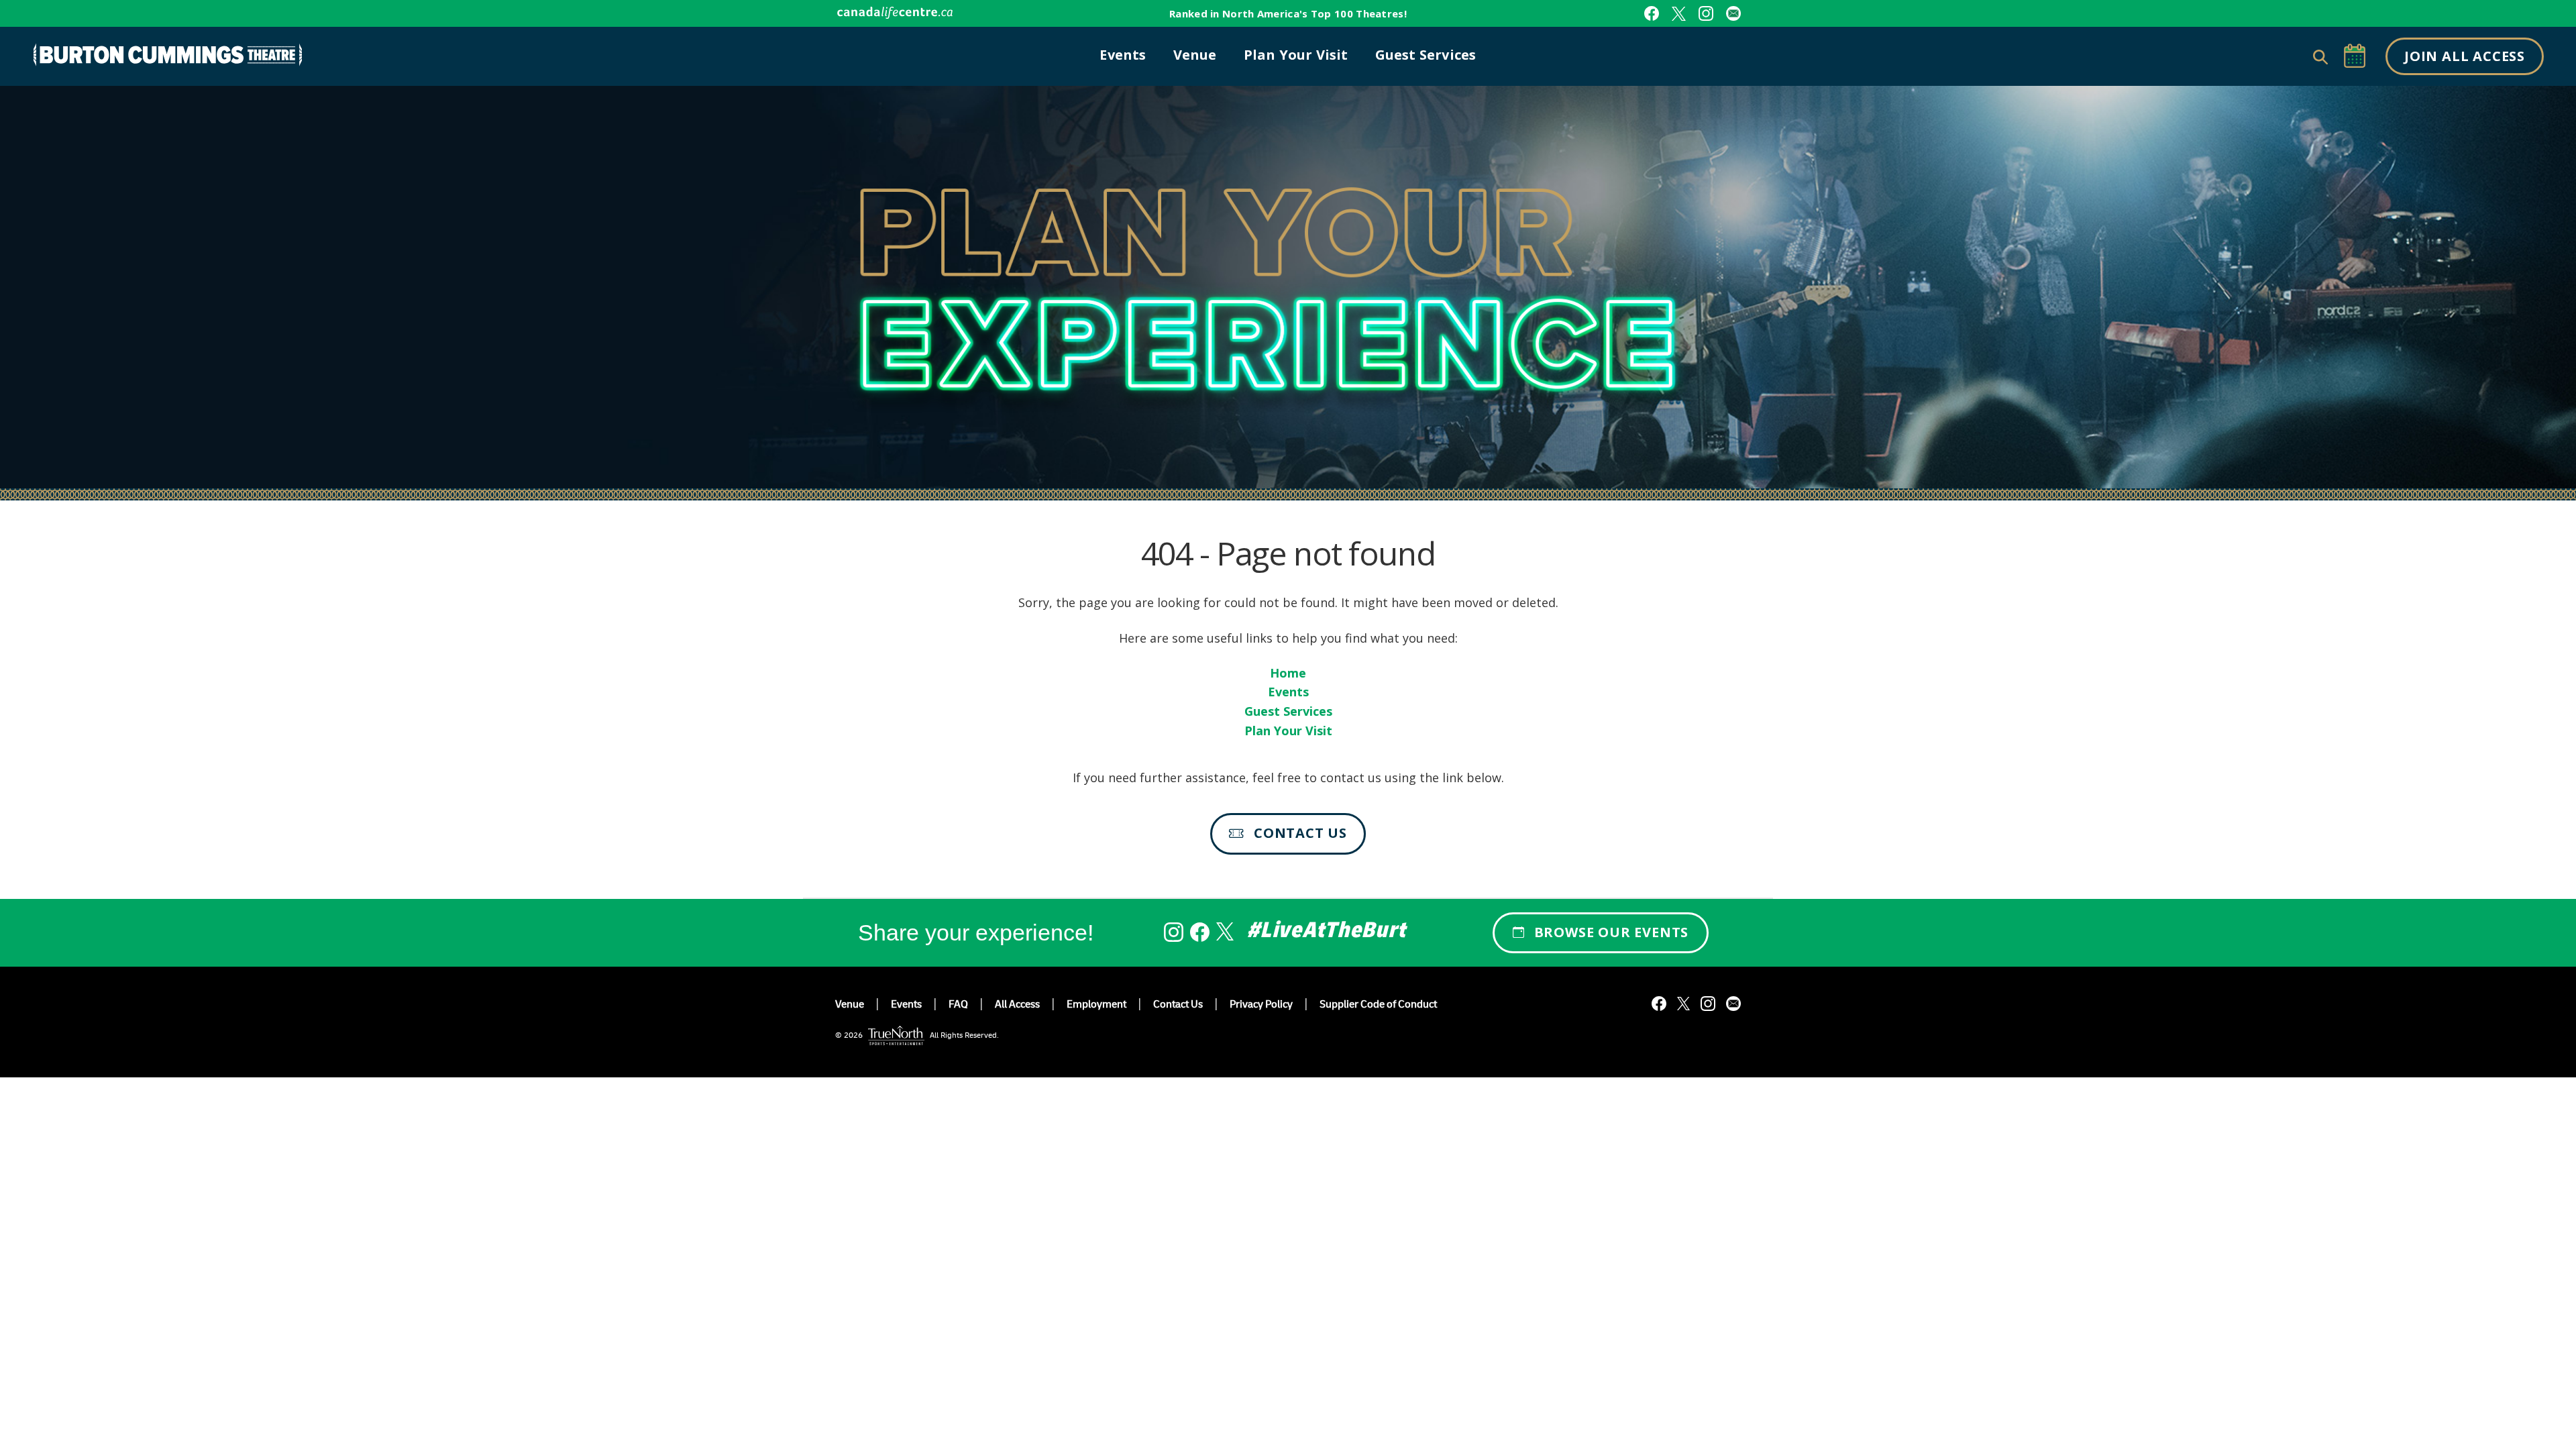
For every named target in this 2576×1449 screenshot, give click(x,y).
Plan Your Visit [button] (1296, 55)
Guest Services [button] (1426, 55)
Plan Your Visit (1288, 731)
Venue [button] (1195, 55)
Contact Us (1300, 833)
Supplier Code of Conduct (1378, 1006)
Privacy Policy (1261, 1006)
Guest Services (1288, 711)
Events (1288, 692)
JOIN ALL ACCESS (2465, 56)
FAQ (958, 1006)
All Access (1017, 1006)
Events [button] (1123, 55)
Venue (850, 1006)
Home (1288, 673)
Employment (1096, 1006)
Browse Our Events (1612, 932)
